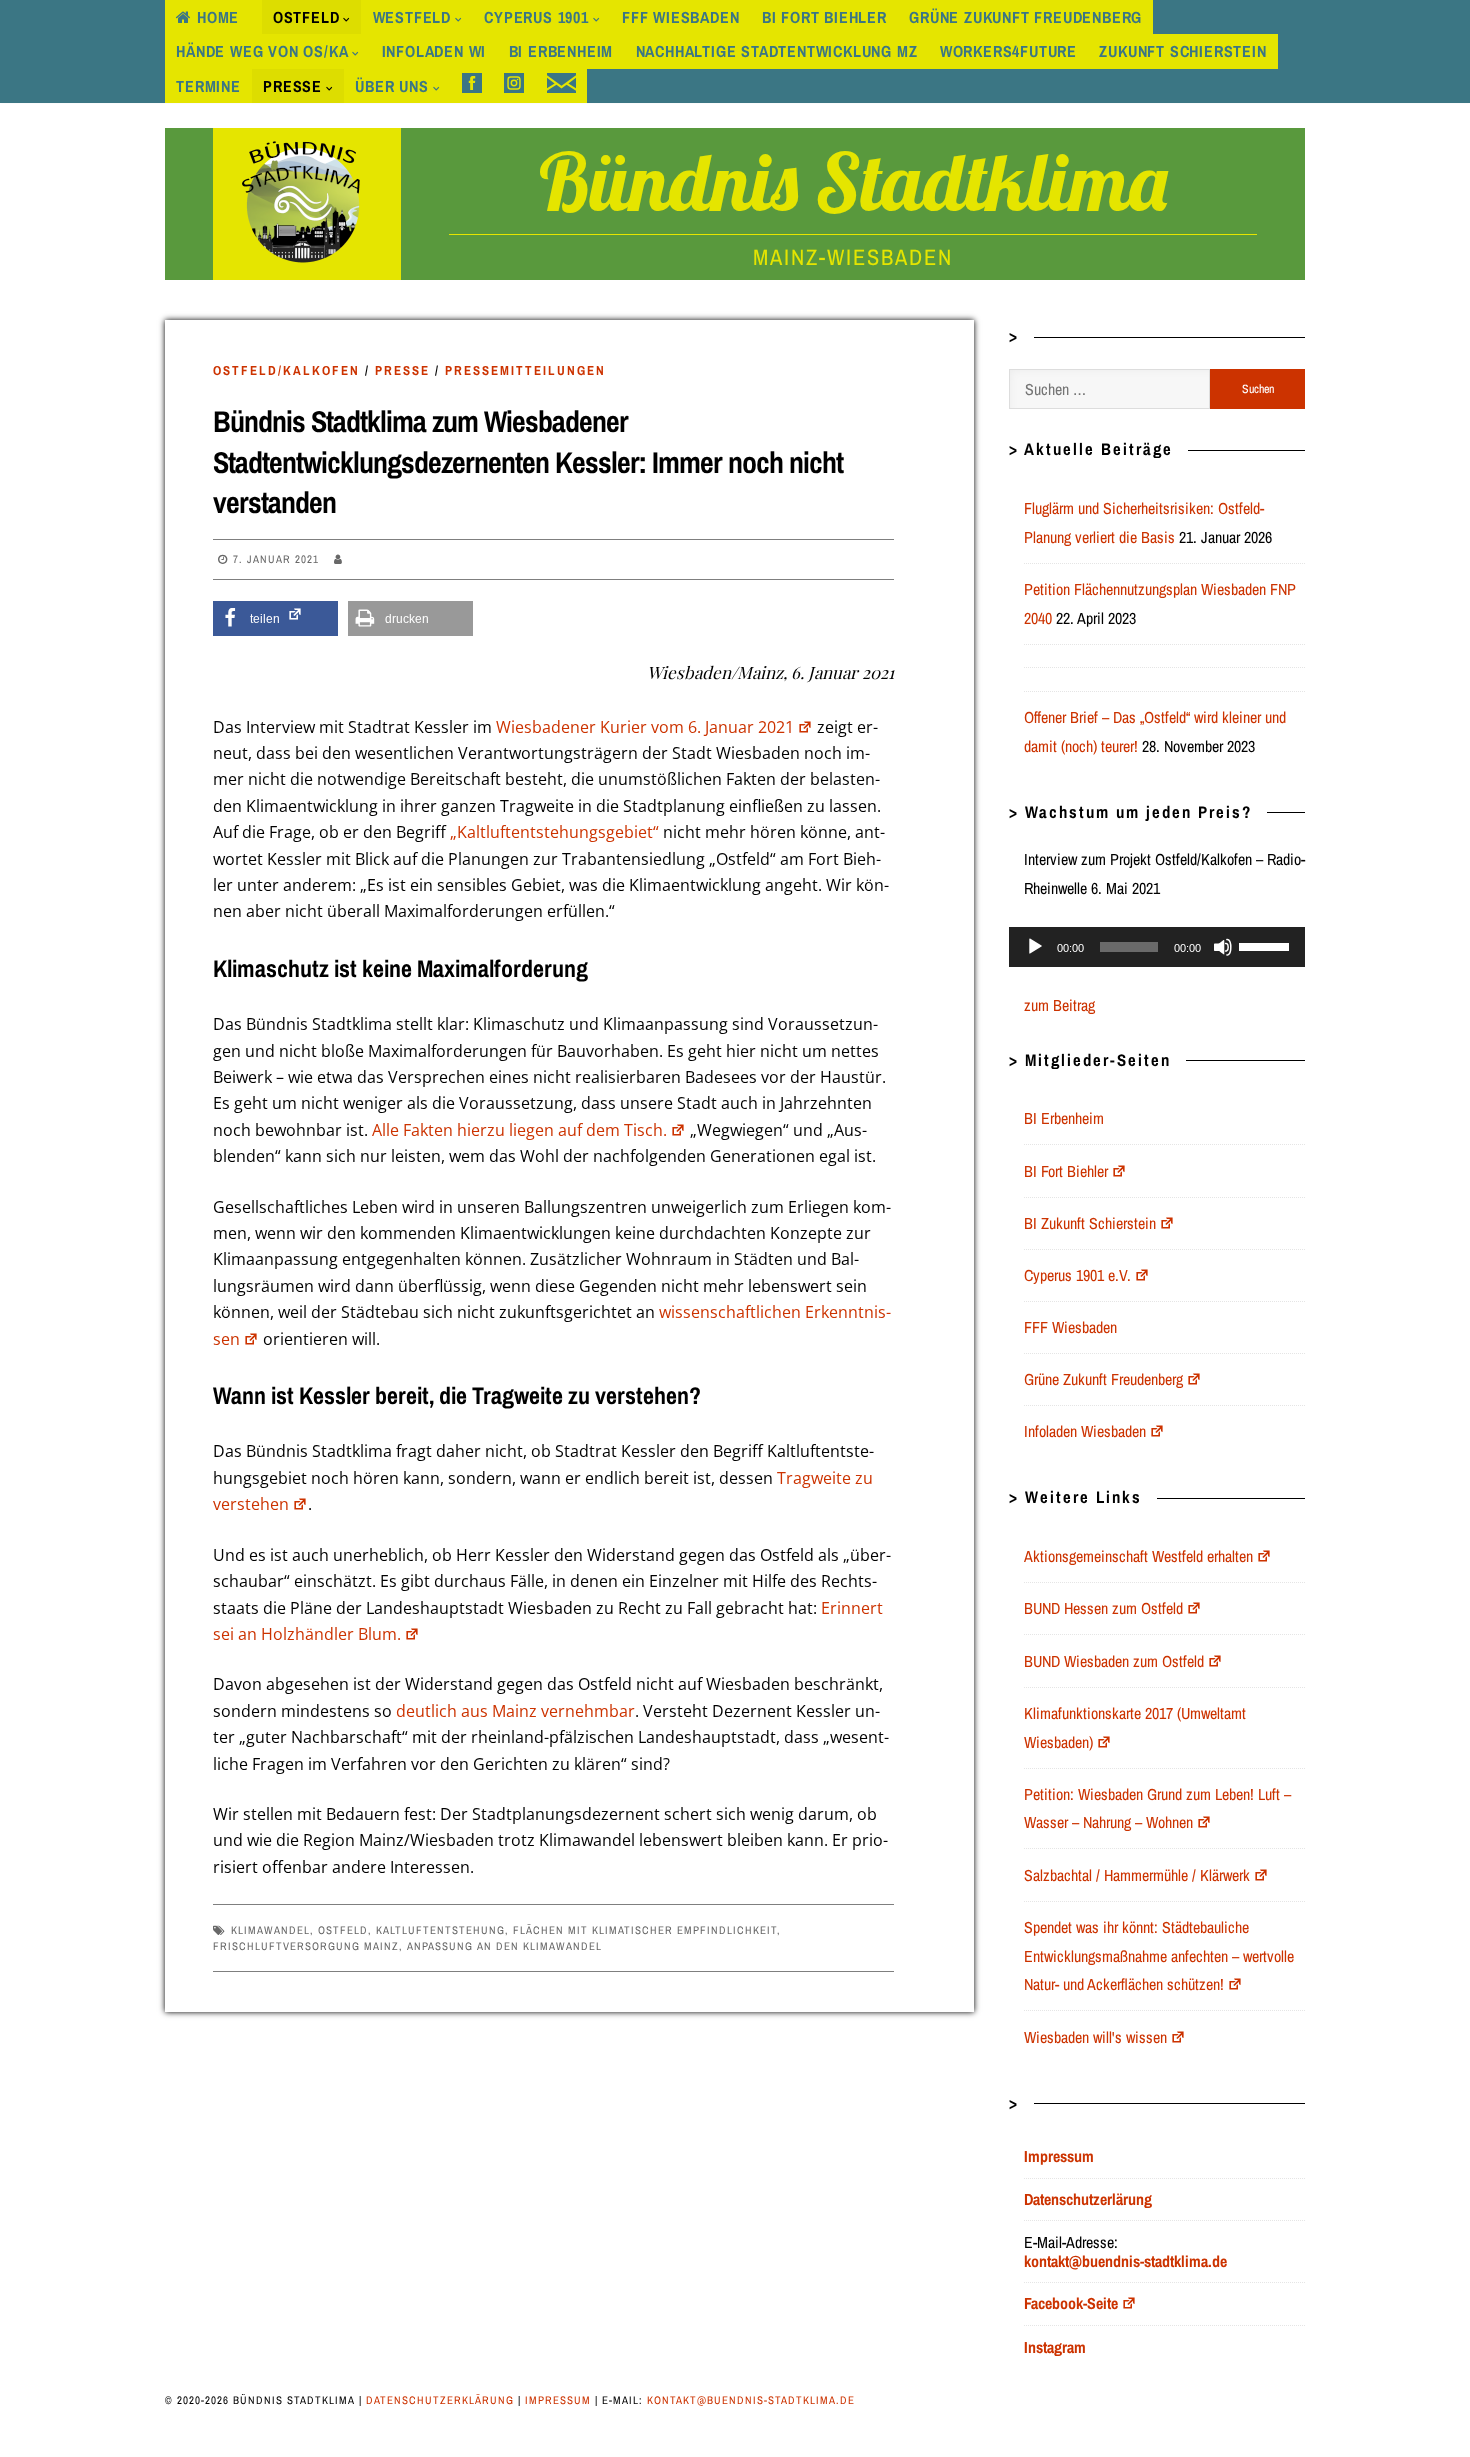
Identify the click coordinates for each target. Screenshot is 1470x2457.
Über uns (391, 86)
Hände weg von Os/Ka (262, 51)
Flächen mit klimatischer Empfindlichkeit (645, 1930)
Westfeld (412, 17)
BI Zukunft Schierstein (1090, 1223)
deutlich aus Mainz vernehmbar (515, 1711)
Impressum (558, 2400)
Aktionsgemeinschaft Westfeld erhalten (1138, 1556)
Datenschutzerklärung (440, 2400)
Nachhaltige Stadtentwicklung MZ (777, 51)
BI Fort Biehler (824, 17)
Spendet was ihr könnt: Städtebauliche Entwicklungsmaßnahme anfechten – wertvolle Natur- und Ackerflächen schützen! (1159, 1956)
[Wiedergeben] (1035, 947)
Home (218, 17)
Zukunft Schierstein (1182, 51)
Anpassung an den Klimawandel (504, 1946)
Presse (292, 86)
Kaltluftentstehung (440, 1930)
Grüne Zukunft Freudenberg (1025, 17)
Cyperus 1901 (536, 17)
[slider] (1267, 945)
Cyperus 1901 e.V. (1077, 1275)
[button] (275, 618)
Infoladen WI (434, 51)
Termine (208, 86)
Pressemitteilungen (525, 370)
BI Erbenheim (561, 51)
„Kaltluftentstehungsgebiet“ (554, 832)
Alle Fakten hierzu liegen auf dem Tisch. (519, 1130)
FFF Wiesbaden (680, 17)
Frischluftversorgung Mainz (306, 1946)
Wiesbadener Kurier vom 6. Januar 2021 (645, 727)
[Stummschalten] (1223, 947)
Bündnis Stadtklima (853, 181)
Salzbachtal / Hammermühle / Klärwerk (1137, 1875)
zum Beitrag (1059, 1005)
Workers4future (1008, 51)
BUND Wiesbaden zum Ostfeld (1114, 1661)
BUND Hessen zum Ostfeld (1103, 1608)
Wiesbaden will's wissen (1095, 2037)
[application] (1157, 947)
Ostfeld (306, 17)
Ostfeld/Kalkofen (286, 370)
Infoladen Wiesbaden (1085, 1431)
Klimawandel (270, 1930)
